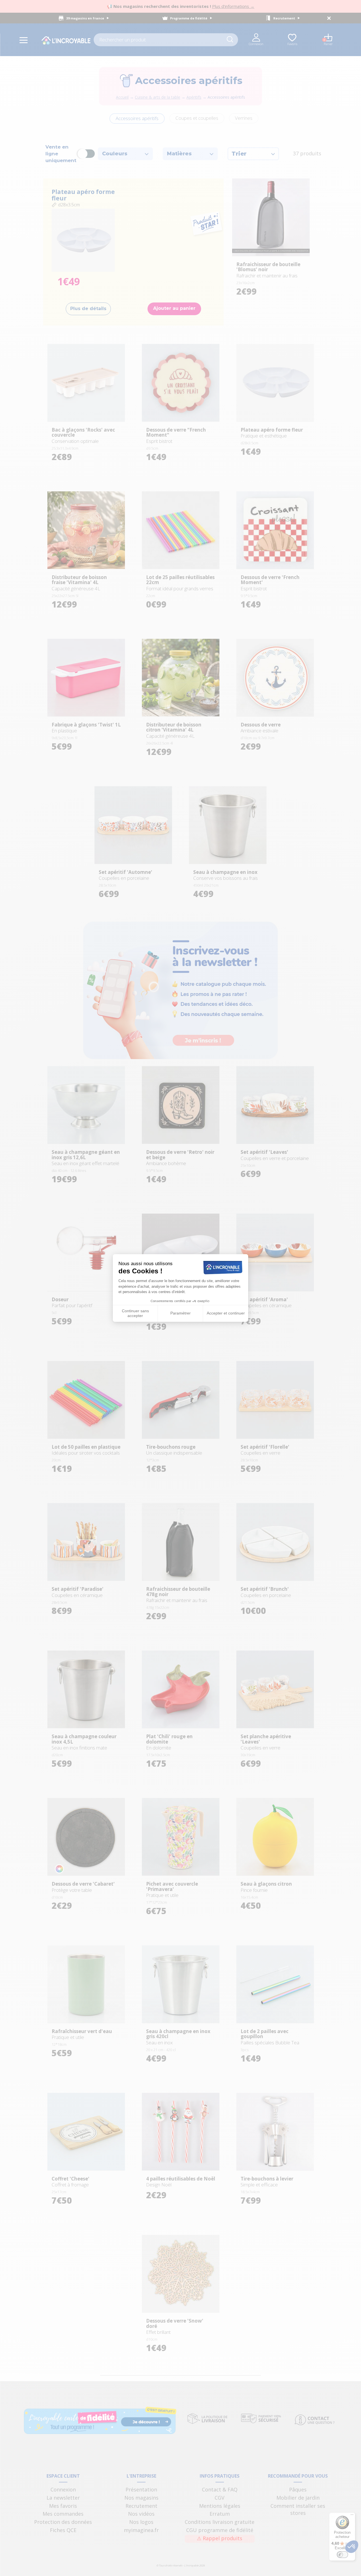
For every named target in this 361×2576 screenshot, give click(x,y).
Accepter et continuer (226, 1313)
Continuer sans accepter (135, 1313)
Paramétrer (180, 1313)
